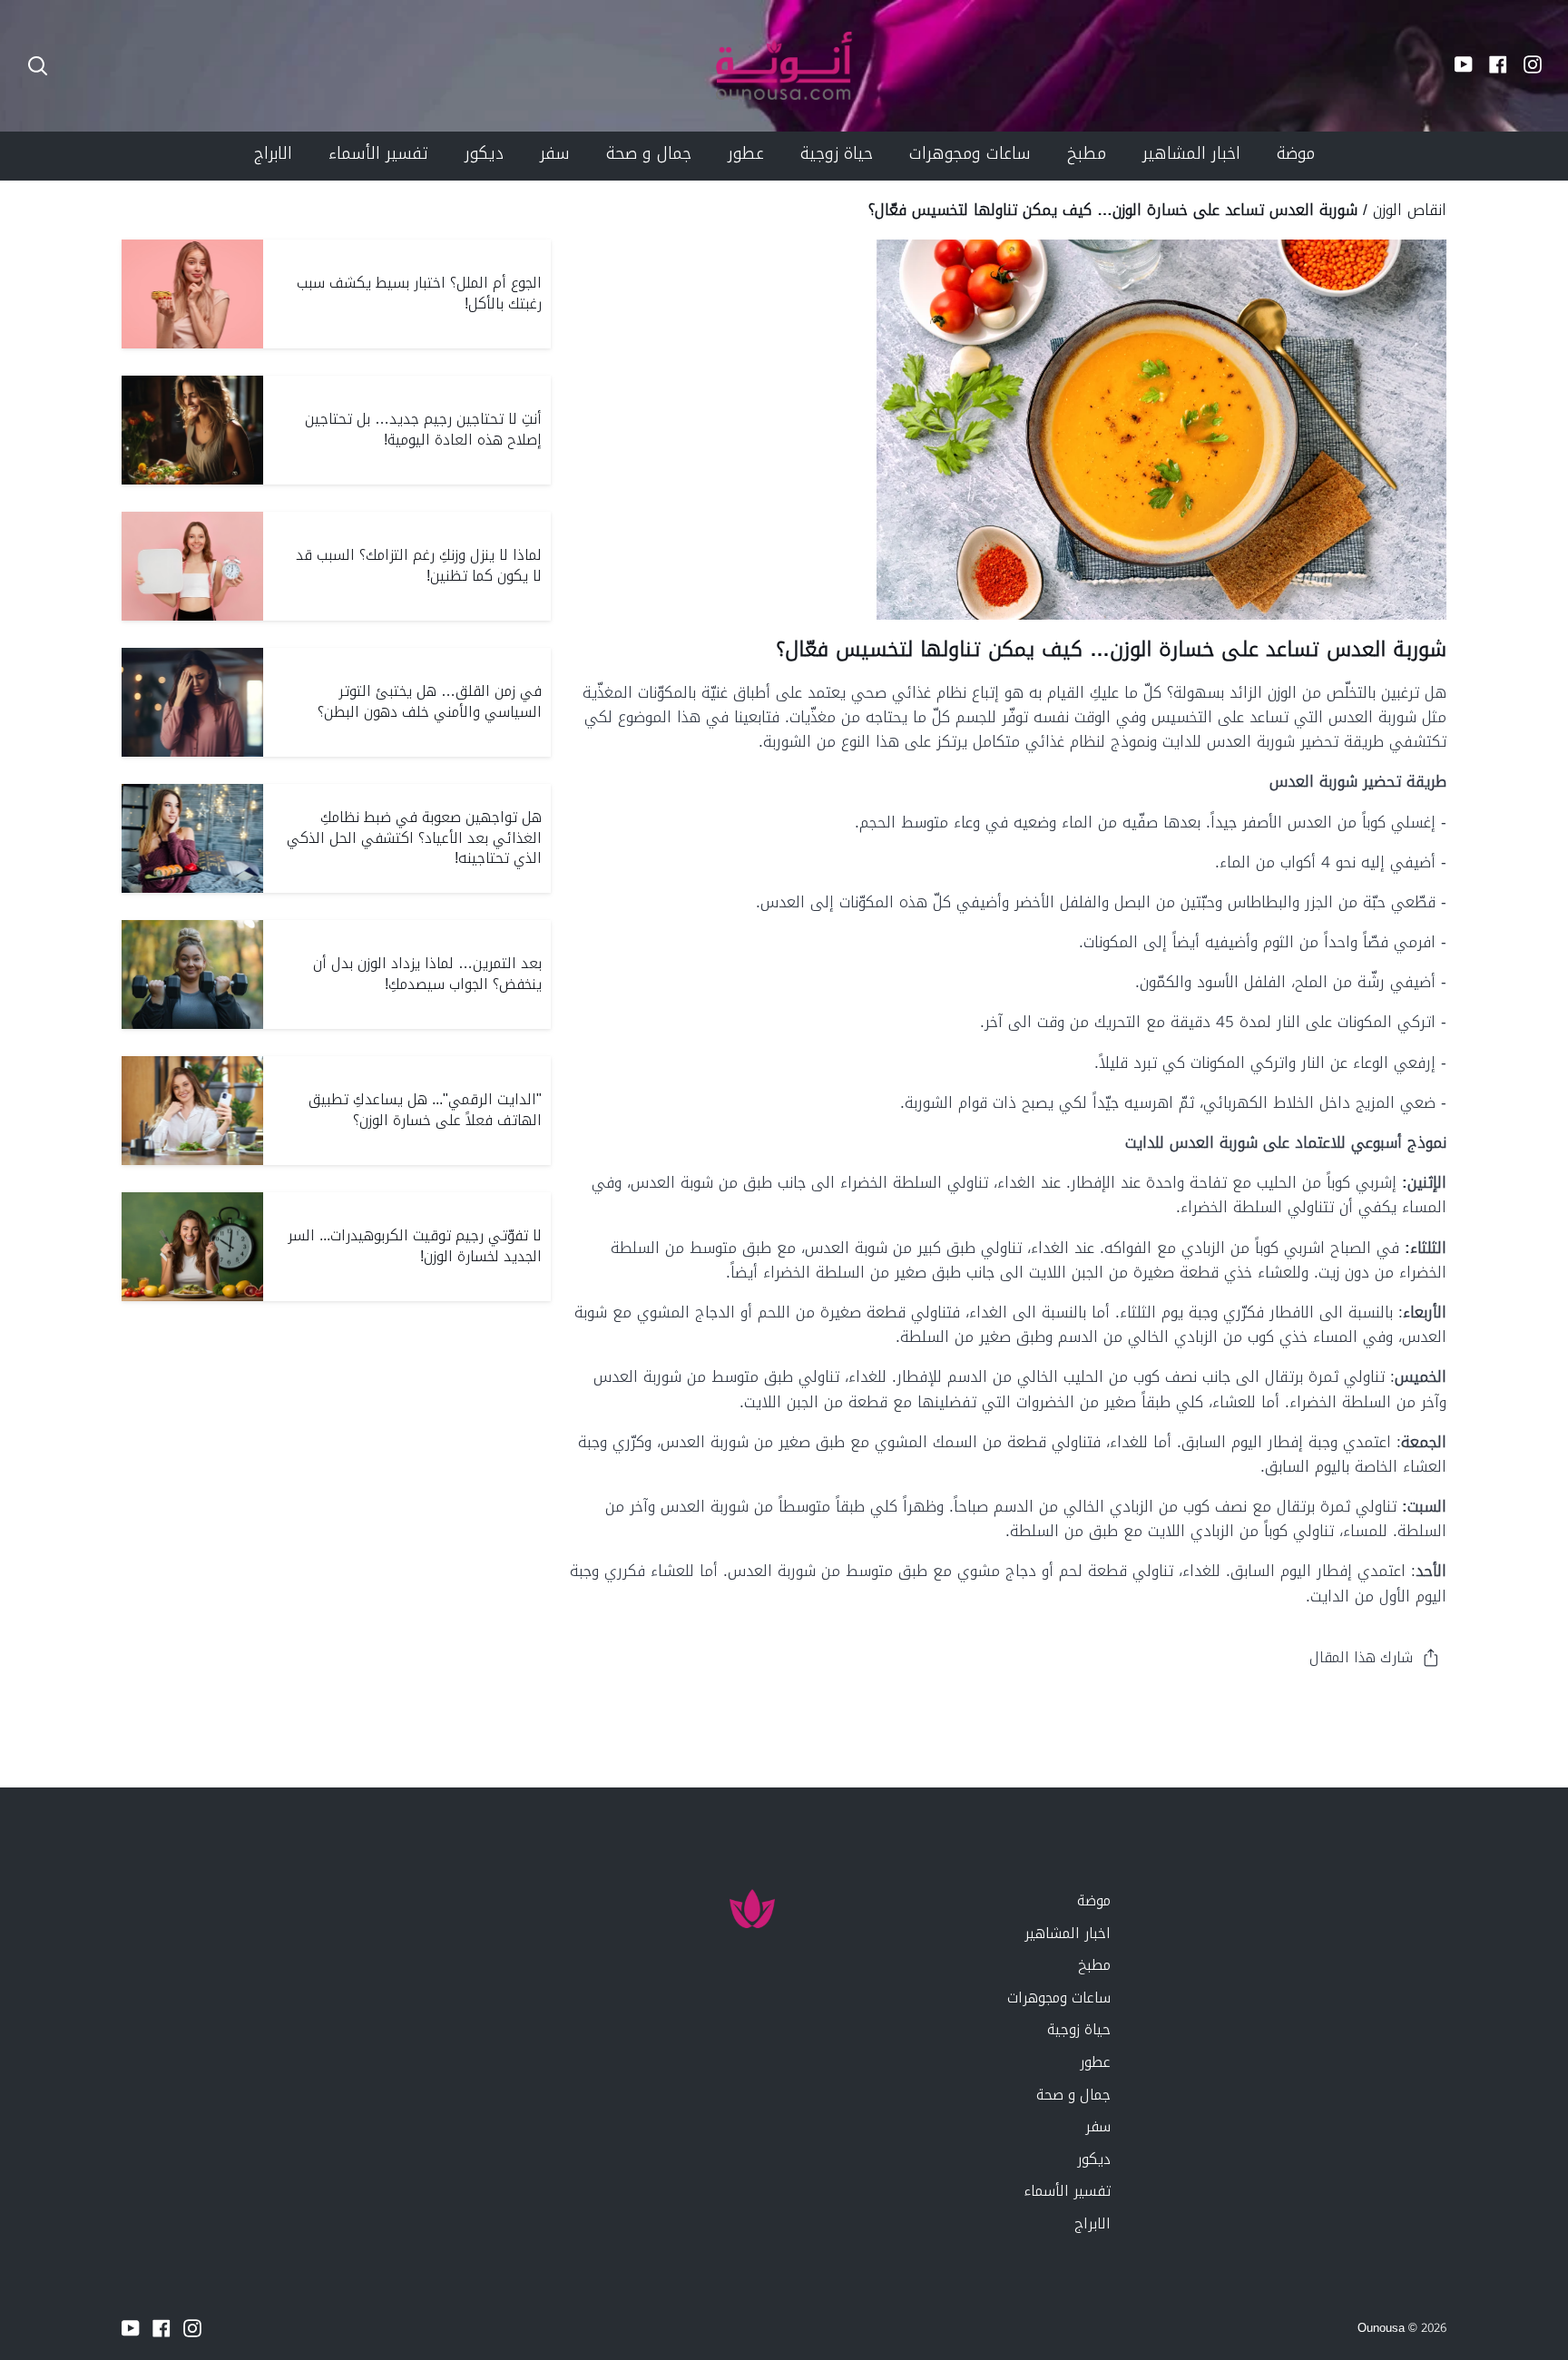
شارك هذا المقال (1361, 1657)
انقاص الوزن (1410, 210)
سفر (1098, 2126)
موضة (1094, 1900)
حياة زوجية (1079, 2029)
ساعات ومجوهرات (1059, 1998)
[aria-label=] (38, 66)
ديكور (1094, 2159)
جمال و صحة (1073, 2095)
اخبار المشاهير (1068, 1933)
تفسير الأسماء (1067, 2191)
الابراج (1093, 2223)
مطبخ (1094, 1965)
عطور (1095, 2062)
